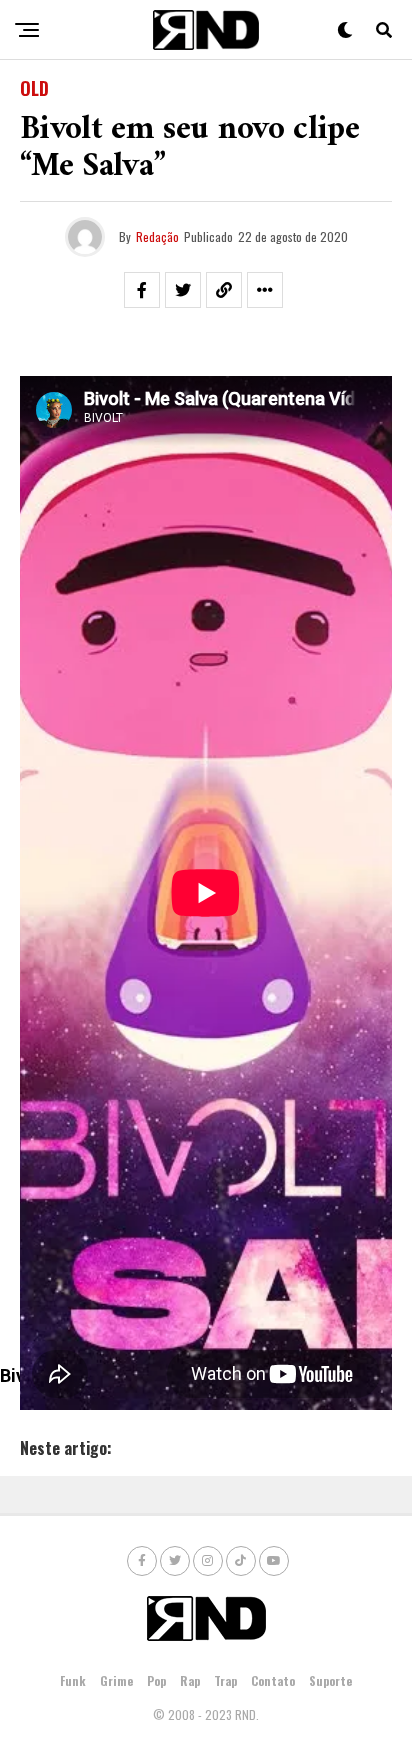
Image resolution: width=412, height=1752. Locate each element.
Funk (73, 1680)
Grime (116, 1680)
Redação (157, 236)
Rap (190, 1680)
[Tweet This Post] (183, 290)
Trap (225, 1680)
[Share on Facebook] (142, 290)
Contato (273, 1680)
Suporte (330, 1680)
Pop (156, 1680)
